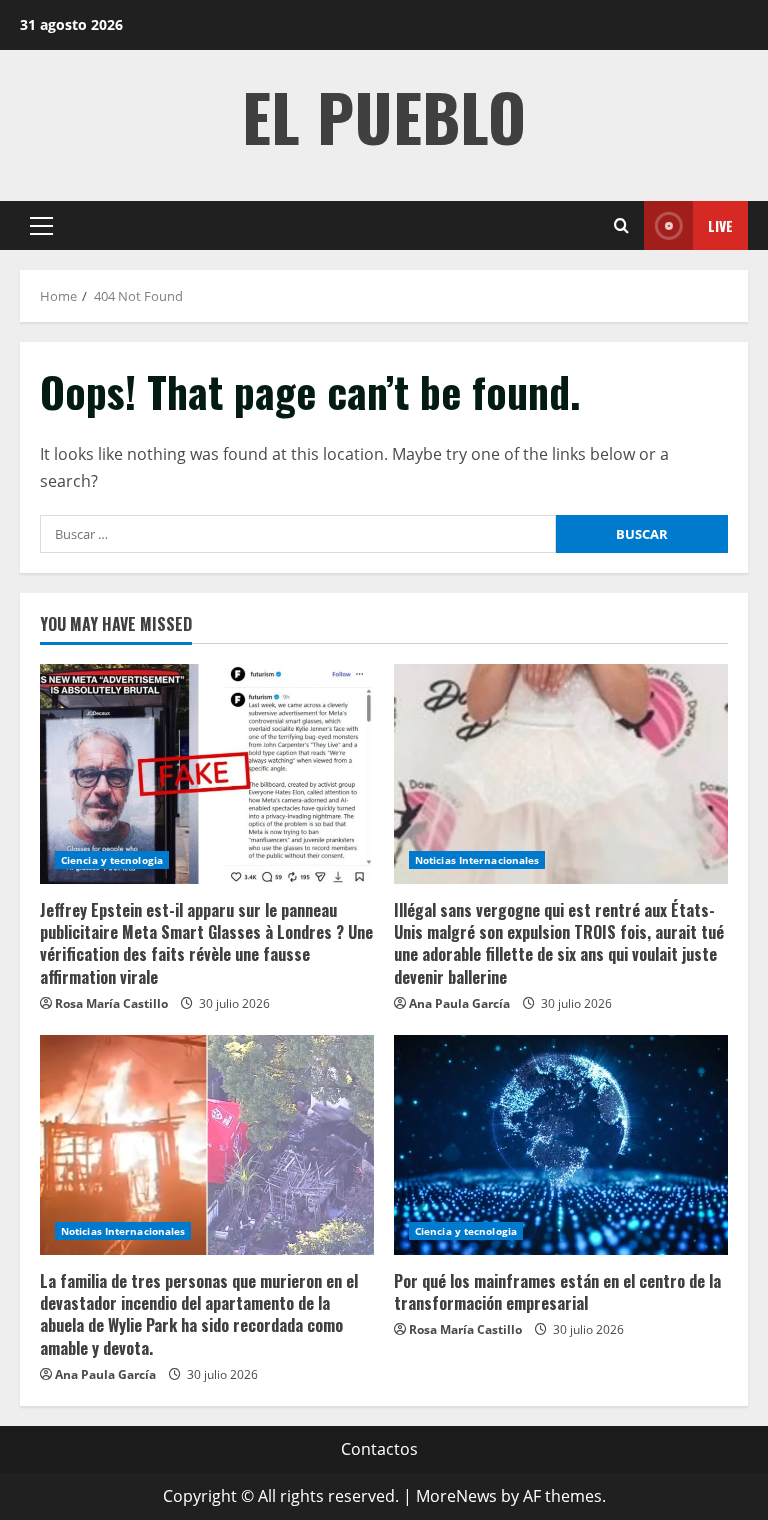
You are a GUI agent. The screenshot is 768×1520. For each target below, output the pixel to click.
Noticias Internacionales (477, 860)
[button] (41, 226)
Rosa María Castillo (111, 1003)
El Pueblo (384, 115)
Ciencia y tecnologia (112, 860)
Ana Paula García (459, 1003)
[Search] (621, 225)
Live (720, 225)
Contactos (379, 1449)
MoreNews (456, 1496)
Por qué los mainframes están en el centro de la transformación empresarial (557, 1292)
